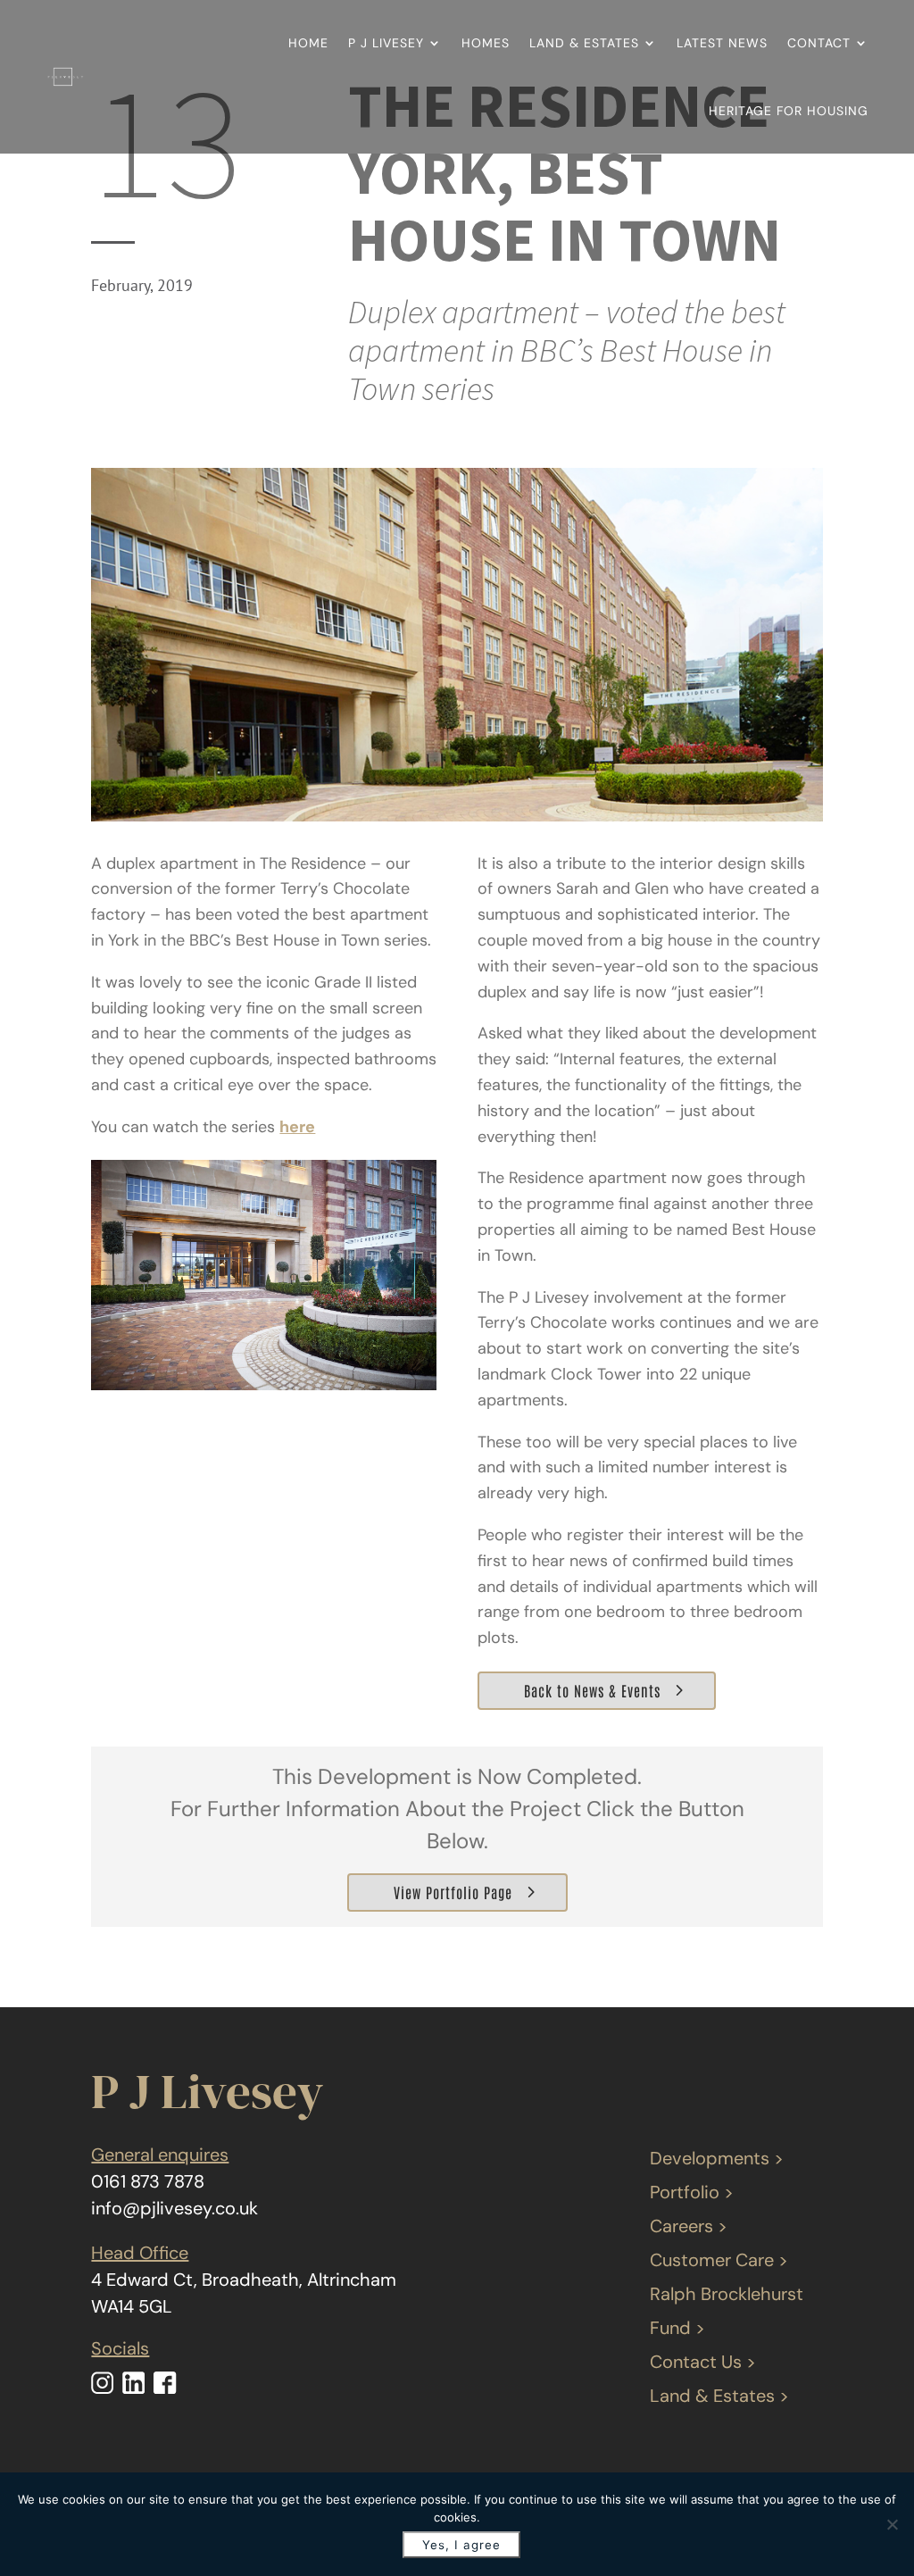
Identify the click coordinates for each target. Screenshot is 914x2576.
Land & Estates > (719, 2396)
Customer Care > (719, 2260)
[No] (892, 2524)
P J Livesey (386, 43)
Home (308, 43)
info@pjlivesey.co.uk (174, 2208)
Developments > (717, 2158)
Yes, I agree (461, 2545)
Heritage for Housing (789, 111)
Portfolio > (692, 2192)
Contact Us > (703, 2362)
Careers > (689, 2226)
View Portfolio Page (453, 1892)
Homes (486, 43)
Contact (819, 43)
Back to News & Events (592, 1690)
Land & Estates (584, 43)
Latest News (722, 43)
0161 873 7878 (148, 2181)
